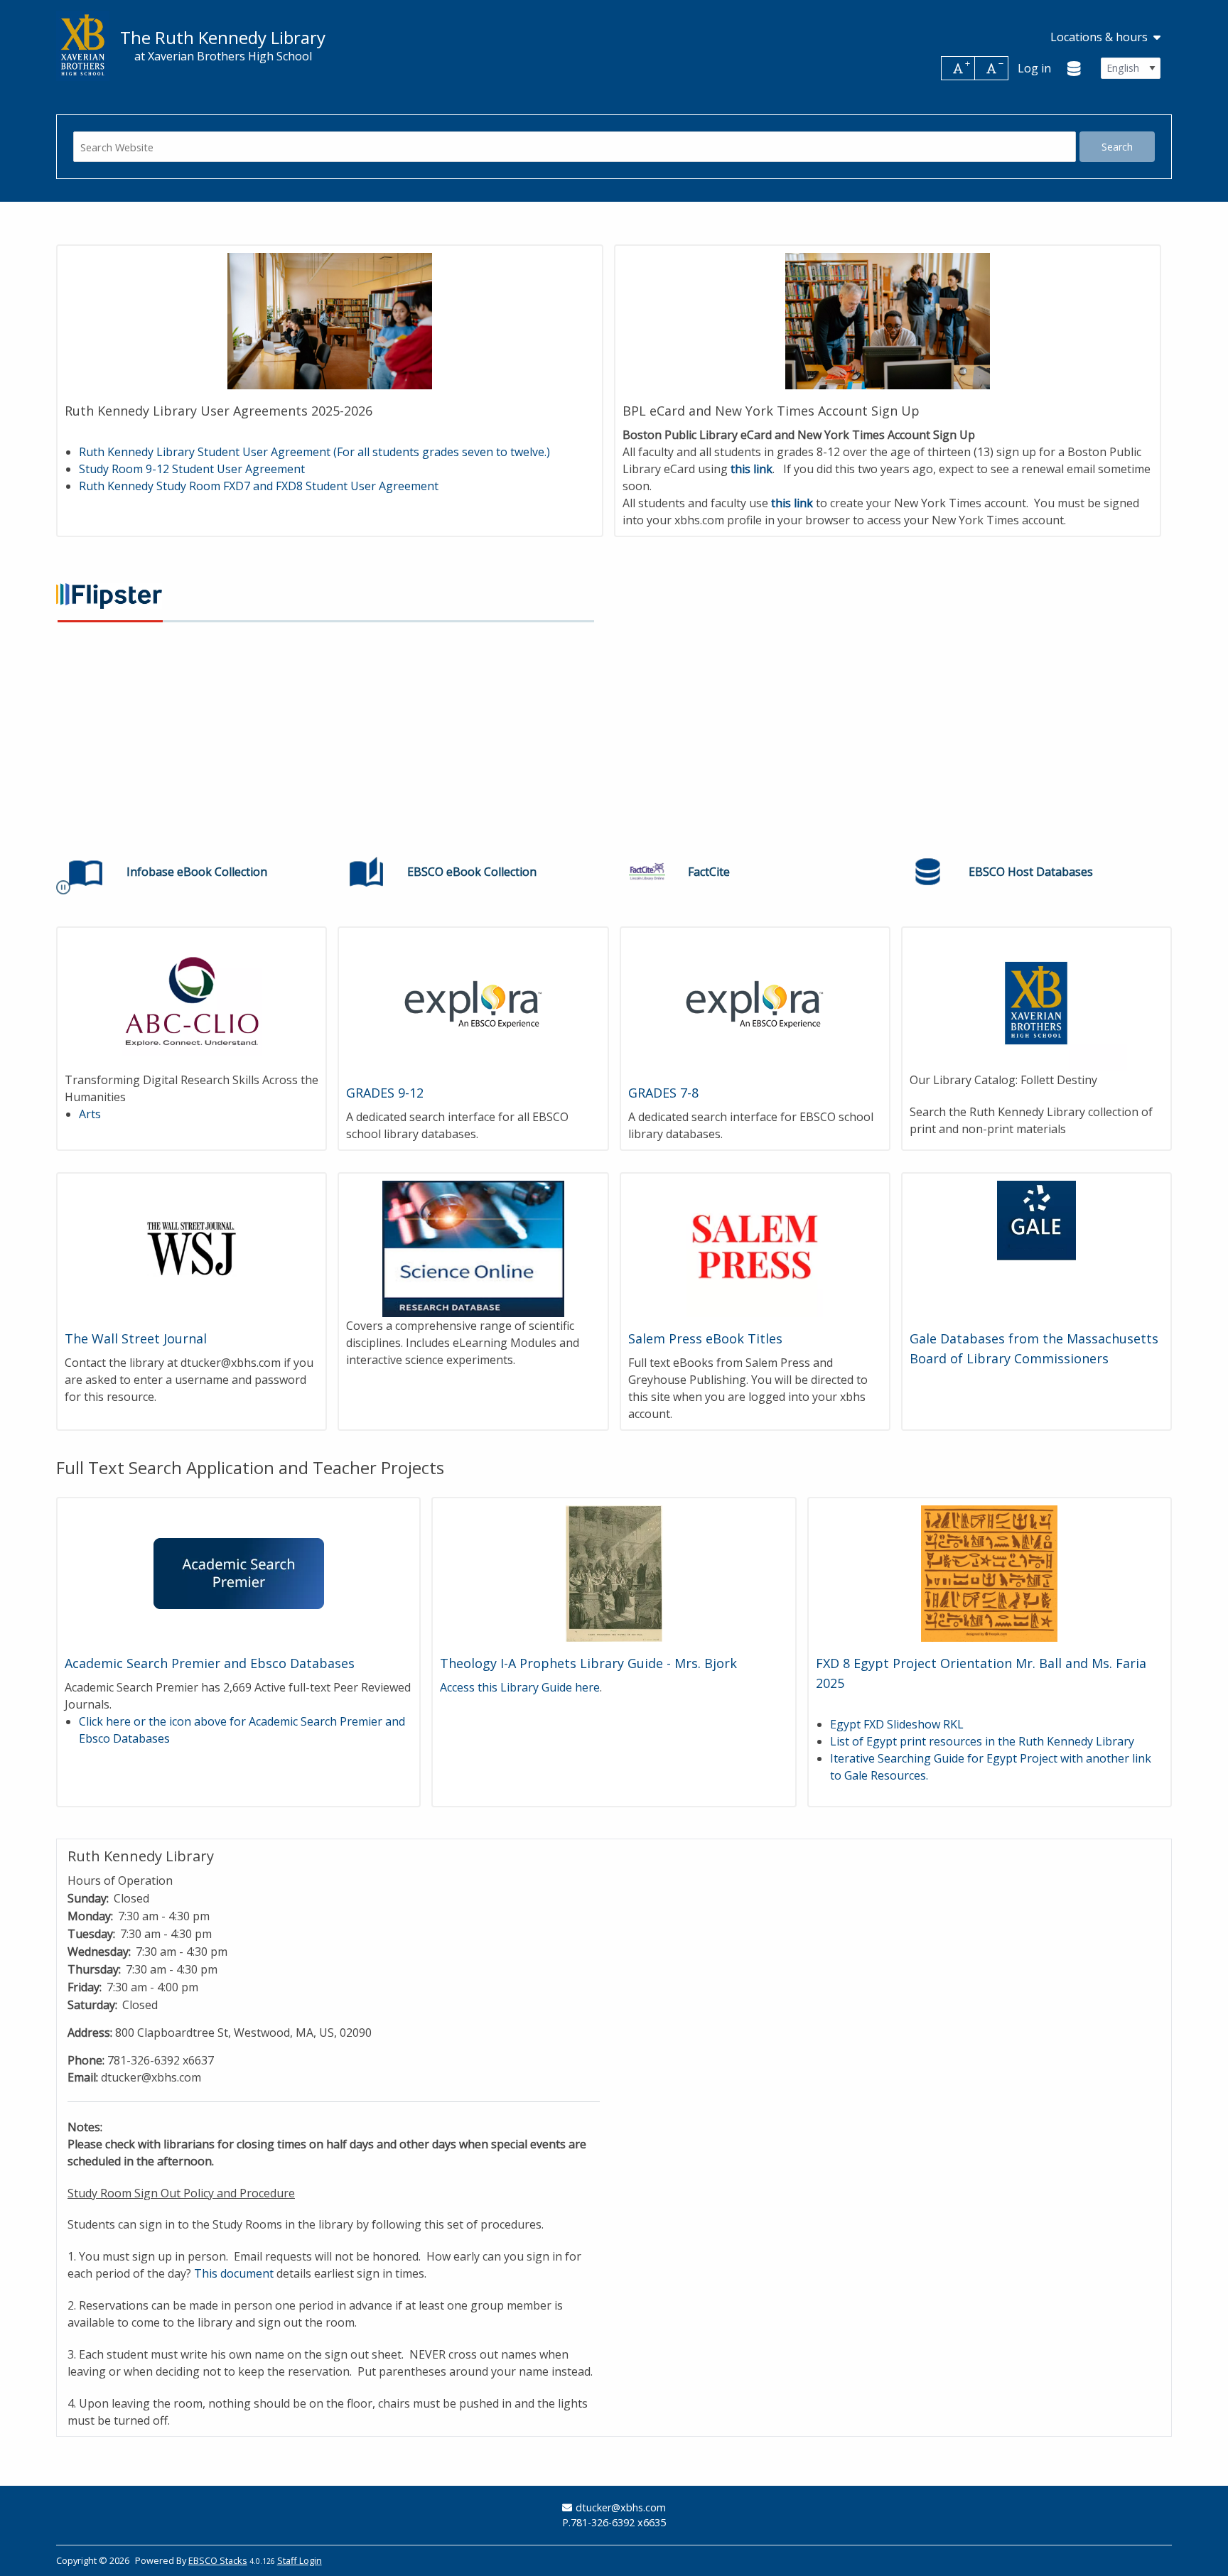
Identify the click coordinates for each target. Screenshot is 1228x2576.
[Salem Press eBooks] (755, 1248)
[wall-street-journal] (192, 1248)
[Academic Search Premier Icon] (238, 1572)
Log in (1034, 68)
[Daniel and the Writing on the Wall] (614, 1572)
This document (234, 2273)
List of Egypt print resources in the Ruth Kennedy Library (982, 1741)
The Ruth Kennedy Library (223, 38)
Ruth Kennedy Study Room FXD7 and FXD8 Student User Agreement (260, 486)
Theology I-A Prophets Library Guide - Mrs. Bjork (588, 1663)
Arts (90, 1114)
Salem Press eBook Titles (705, 1338)
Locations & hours (1099, 37)
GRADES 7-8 (663, 1093)
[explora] (473, 1002)
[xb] (1036, 1002)
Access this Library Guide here (520, 1687)
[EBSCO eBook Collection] (366, 872)
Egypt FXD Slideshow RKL (897, 1724)
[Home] (83, 46)
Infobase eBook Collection (197, 872)
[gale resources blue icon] (1036, 1248)
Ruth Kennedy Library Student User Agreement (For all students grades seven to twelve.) (314, 452)
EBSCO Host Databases (1031, 872)
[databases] (1075, 68)
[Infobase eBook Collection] (86, 872)
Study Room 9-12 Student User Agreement (192, 469)
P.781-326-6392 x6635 (614, 2522)
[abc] (192, 1002)
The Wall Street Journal (136, 1338)
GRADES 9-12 (385, 1093)
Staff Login (300, 2560)
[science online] (473, 1248)
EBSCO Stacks (218, 2560)
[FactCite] (647, 872)
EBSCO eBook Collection (472, 872)
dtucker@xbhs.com (620, 2507)
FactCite (709, 872)
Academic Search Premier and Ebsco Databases (210, 1663)
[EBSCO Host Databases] (928, 872)
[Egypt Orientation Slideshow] (990, 1572)
